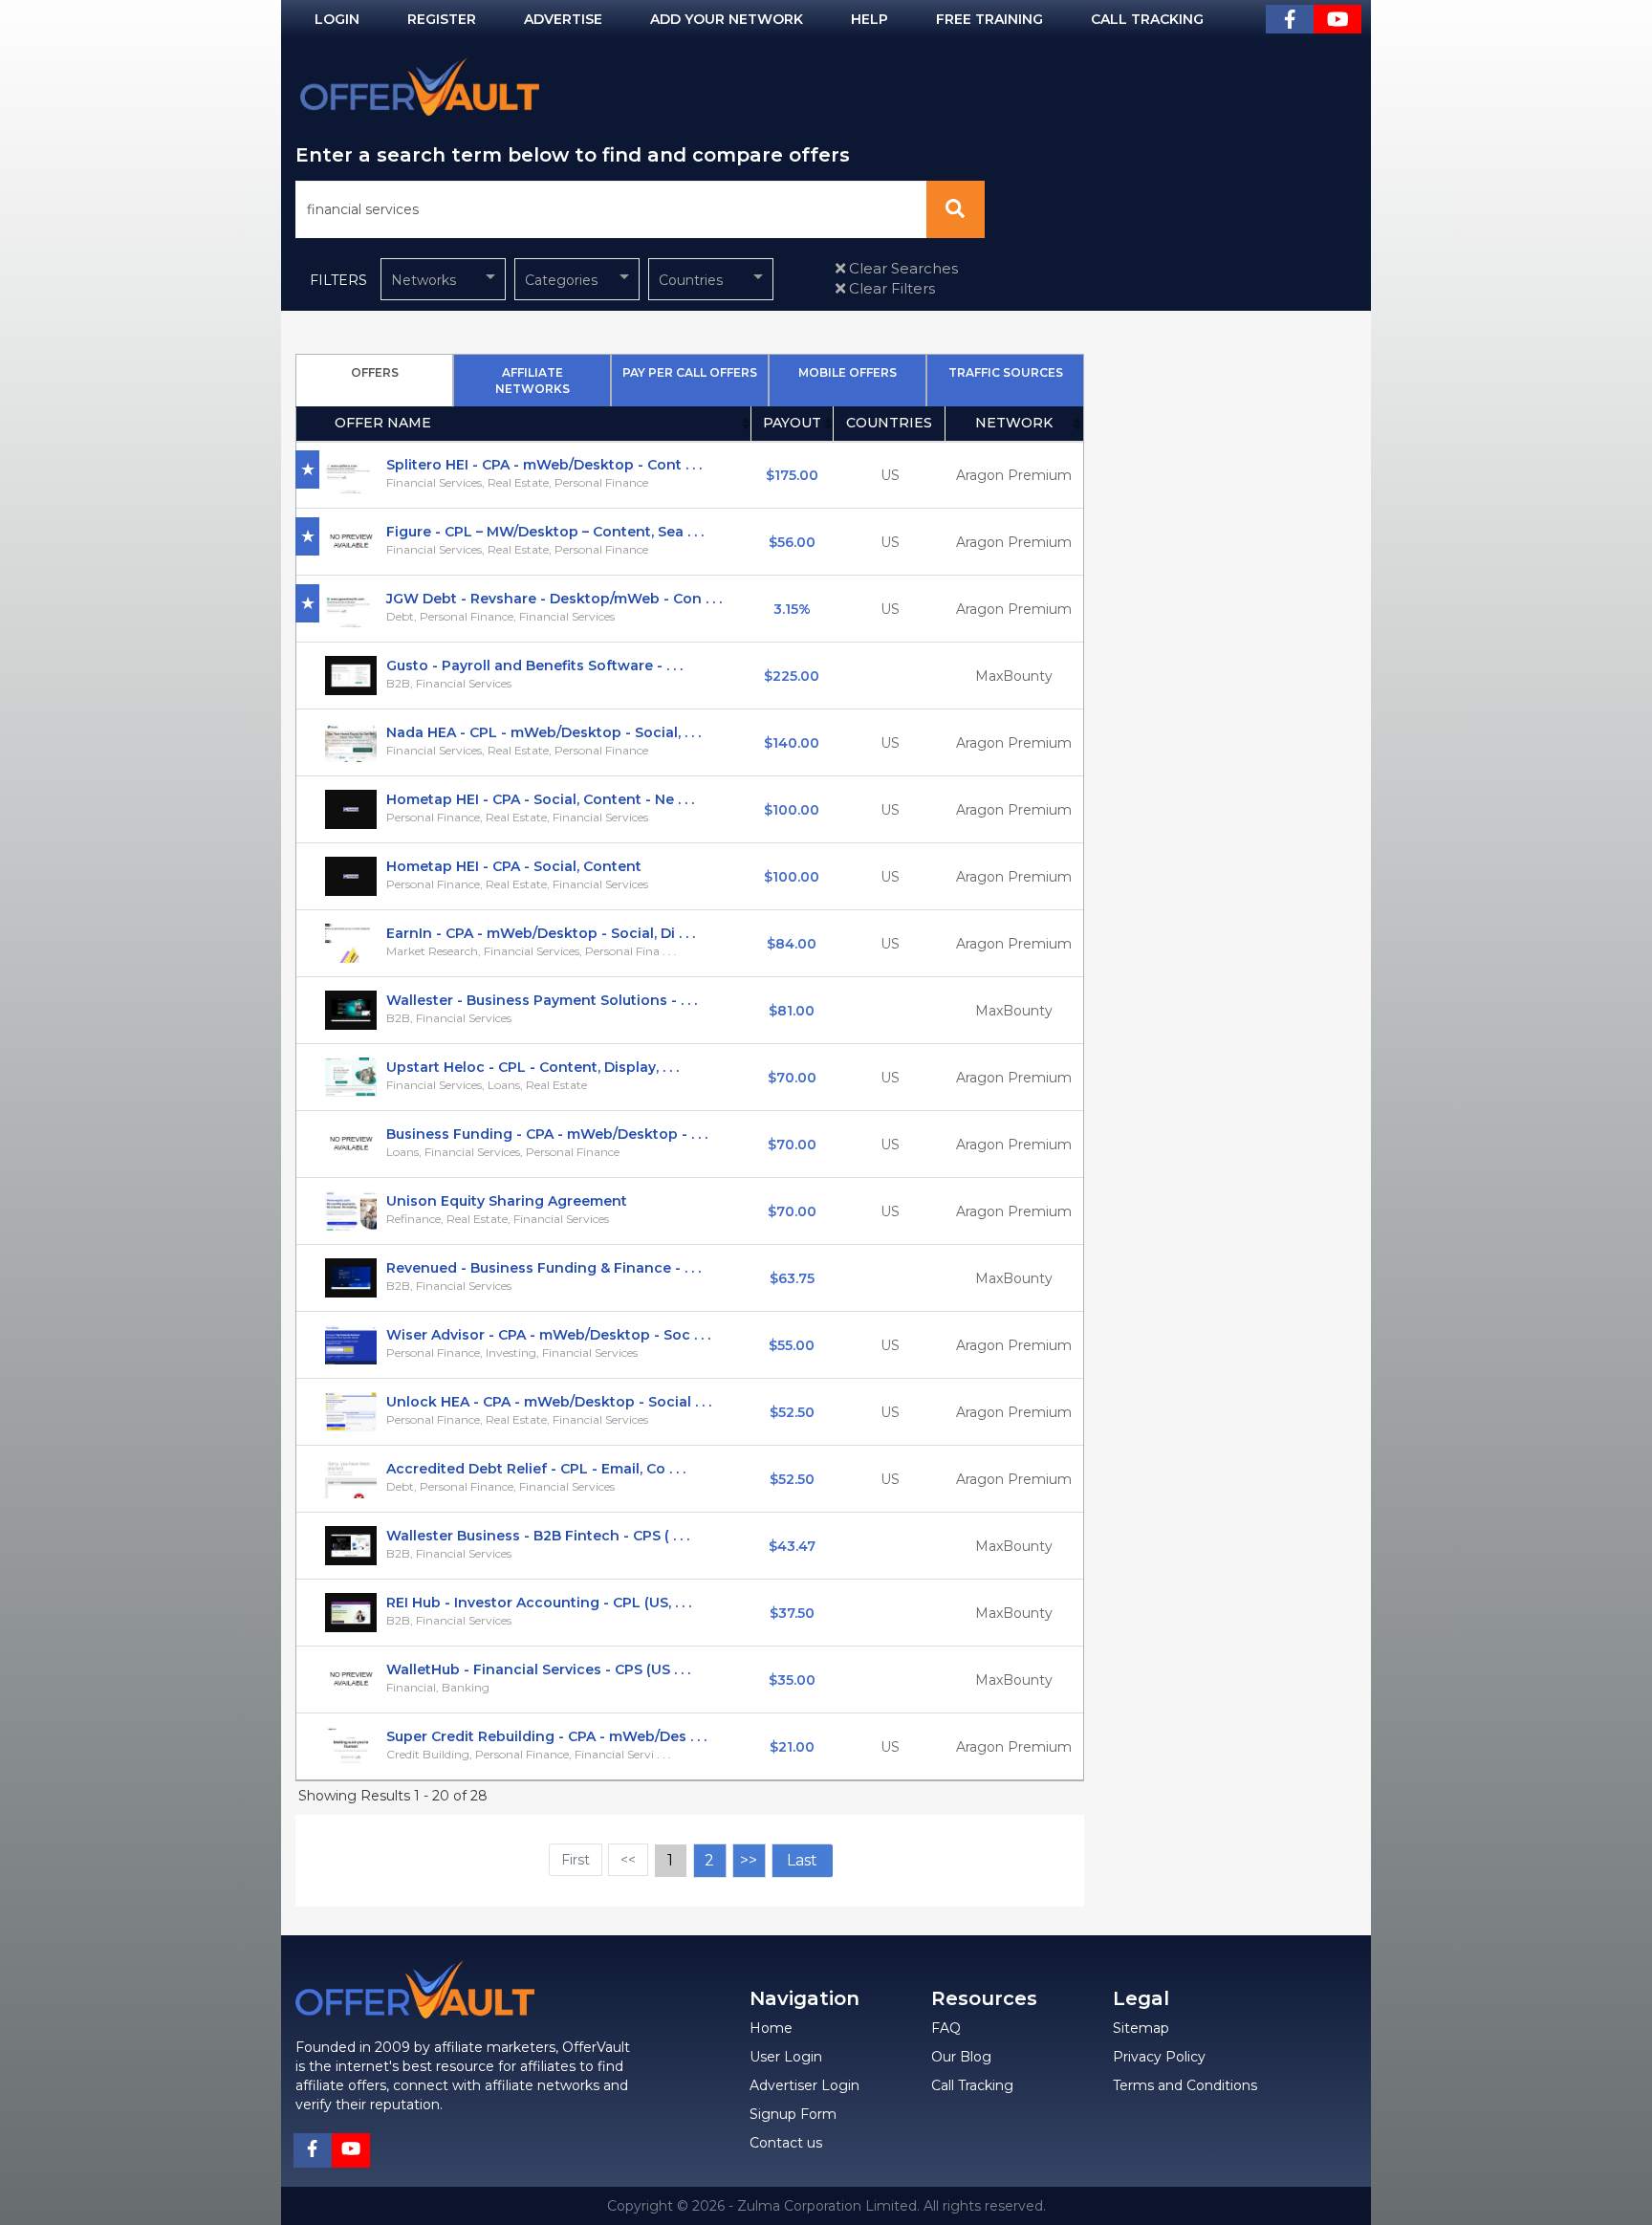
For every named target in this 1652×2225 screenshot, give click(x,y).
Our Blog (961, 2057)
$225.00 (792, 676)
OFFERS (375, 372)
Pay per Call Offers (690, 372)
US (890, 475)
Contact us (786, 2143)
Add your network (727, 19)
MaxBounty (1014, 676)
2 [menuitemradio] (709, 1860)
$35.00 (792, 1680)
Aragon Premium (1014, 475)
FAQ (946, 2028)
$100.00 (792, 810)
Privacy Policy (1159, 2057)
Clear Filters (890, 288)
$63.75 (792, 1278)
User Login (786, 2057)
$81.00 (792, 1011)
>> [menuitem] (749, 1860)
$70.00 (792, 1078)
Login (337, 19)
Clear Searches (902, 268)
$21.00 (792, 1747)
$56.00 (792, 542)
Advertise (563, 19)
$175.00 (792, 475)
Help (869, 19)
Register (442, 19)
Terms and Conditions (1185, 2085)
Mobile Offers (848, 372)
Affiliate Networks (533, 381)
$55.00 (792, 1345)
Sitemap (1141, 2028)
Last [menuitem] (802, 1860)
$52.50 (792, 1412)
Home (771, 2028)
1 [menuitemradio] (670, 1860)
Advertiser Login (804, 2085)
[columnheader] (524, 424)
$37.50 (792, 1613)
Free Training (989, 19)
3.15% (792, 609)
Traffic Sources (1006, 372)
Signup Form (793, 2114)
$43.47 (792, 1546)
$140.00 (792, 743)
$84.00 (792, 944)
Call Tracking (1147, 19)
